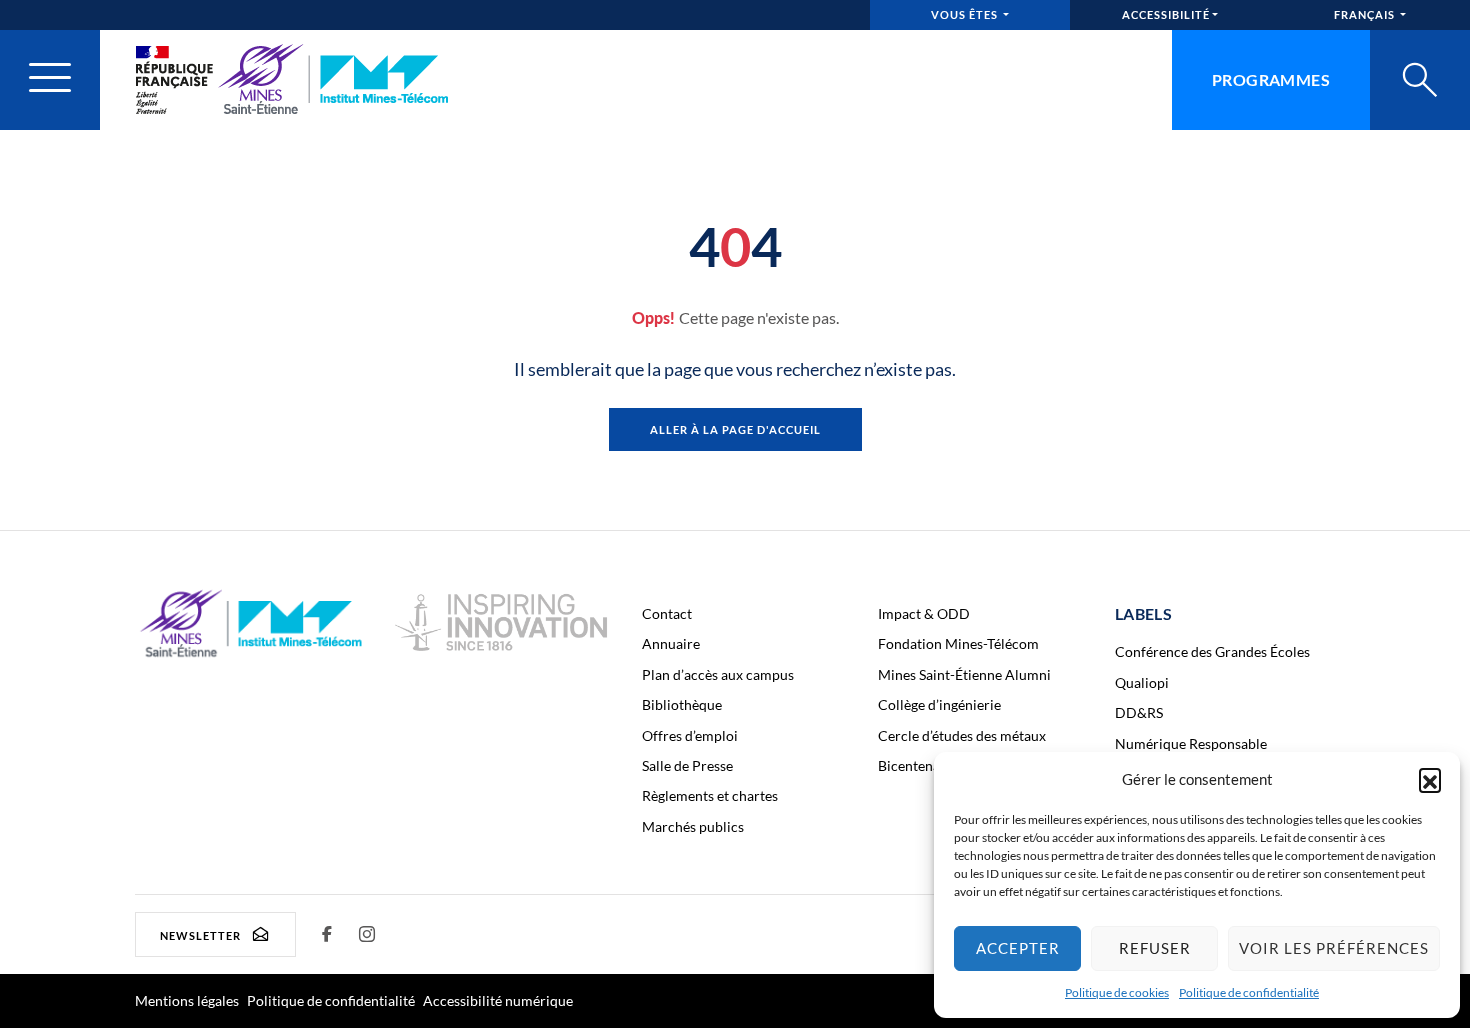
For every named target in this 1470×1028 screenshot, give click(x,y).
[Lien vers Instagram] (368, 934)
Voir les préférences (1334, 948)
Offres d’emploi (690, 735)
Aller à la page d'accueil (735, 429)
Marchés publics (693, 826)
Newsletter (200, 934)
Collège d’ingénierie (939, 704)
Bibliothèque (682, 704)
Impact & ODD (924, 613)
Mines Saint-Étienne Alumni (964, 674)
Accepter (1018, 948)
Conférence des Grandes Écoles (1212, 651)
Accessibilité (1166, 14)
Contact (667, 613)
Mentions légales (187, 1000)
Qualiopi (1142, 682)
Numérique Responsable (1191, 743)
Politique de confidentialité (1249, 992)
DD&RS (1139, 712)
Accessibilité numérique (498, 1000)
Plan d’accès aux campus (718, 674)
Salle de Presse (687, 765)
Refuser (1155, 948)
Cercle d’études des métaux (962, 735)
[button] (1430, 779)
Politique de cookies (1117, 992)
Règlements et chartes (710, 795)
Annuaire (671, 643)
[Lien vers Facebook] (328, 934)
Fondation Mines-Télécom (958, 643)
